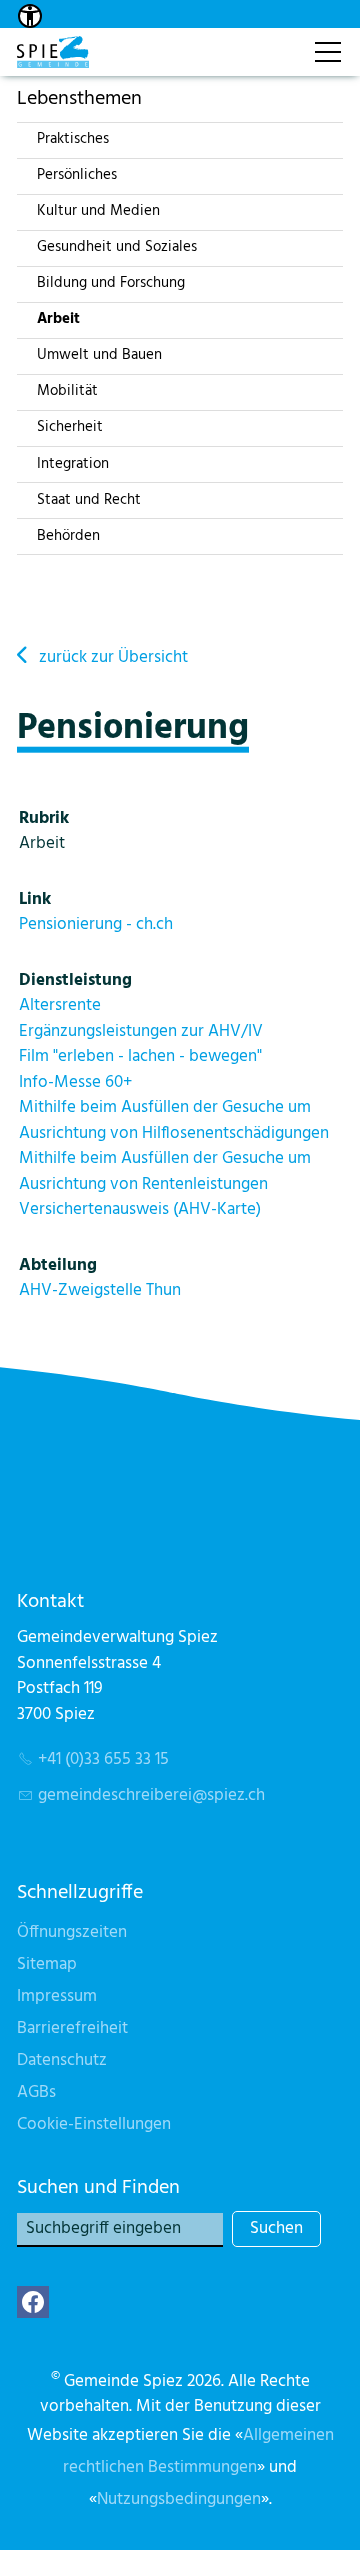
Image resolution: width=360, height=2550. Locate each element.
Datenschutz (62, 2060)
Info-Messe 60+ (75, 1082)
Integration (73, 464)
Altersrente (60, 1005)
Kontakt (277, 41)
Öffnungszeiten (72, 1932)
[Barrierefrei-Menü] (30, 16)
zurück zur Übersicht (113, 657)
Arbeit (58, 319)
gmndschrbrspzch (151, 1795)
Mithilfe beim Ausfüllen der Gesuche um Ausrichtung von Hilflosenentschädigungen (174, 1120)
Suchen (276, 2228)
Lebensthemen (79, 98)
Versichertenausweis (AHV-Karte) (140, 1209)
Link (35, 899)
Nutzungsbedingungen (179, 2499)
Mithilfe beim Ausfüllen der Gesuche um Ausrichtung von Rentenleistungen (165, 1171)
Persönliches (77, 175)
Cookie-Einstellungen (94, 2124)
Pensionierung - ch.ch (96, 924)
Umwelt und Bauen (99, 355)
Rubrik (44, 818)
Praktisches (73, 139)
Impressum (57, 1996)
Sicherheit (70, 427)
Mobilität (67, 391)
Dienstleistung (75, 980)
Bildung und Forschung (111, 283)
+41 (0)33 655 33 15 (103, 1759)
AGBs (36, 2092)
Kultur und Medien (98, 211)
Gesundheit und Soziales (117, 247)
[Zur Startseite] (53, 52)
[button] (33, 2302)
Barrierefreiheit (72, 2028)
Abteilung (58, 1265)
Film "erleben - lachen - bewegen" (140, 1056)
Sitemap (47, 1964)
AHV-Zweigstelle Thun (100, 1290)
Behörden (68, 536)
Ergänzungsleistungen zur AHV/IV (141, 1031)
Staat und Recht (89, 500)
